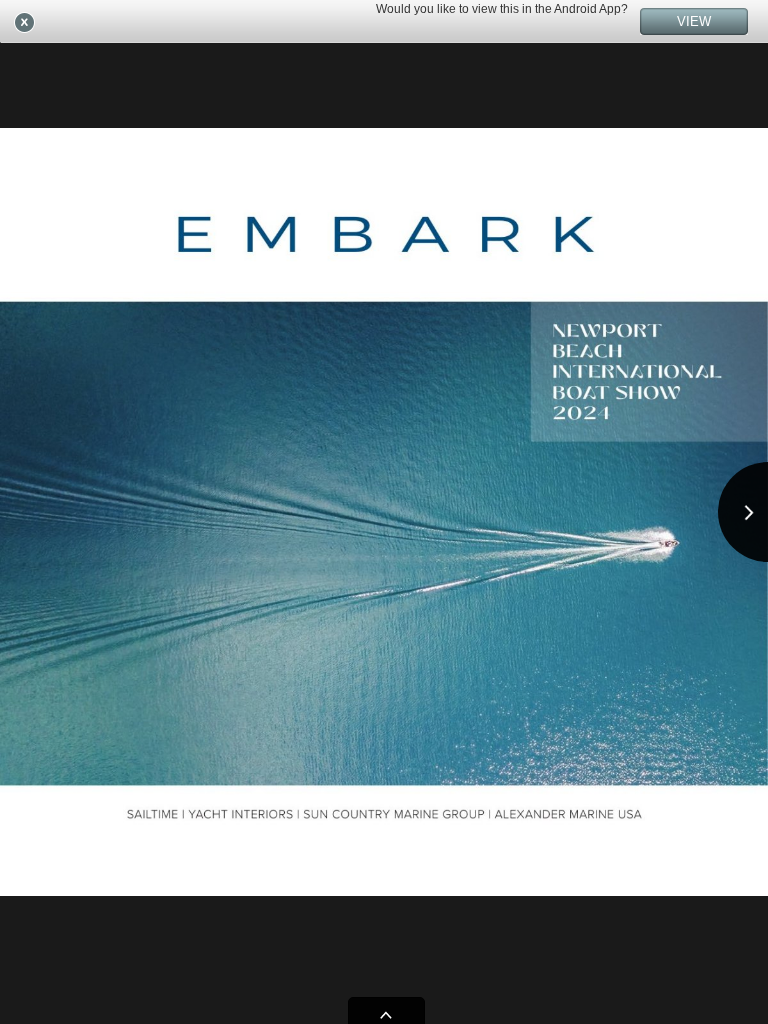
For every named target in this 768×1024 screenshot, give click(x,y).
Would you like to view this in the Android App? (502, 9)
